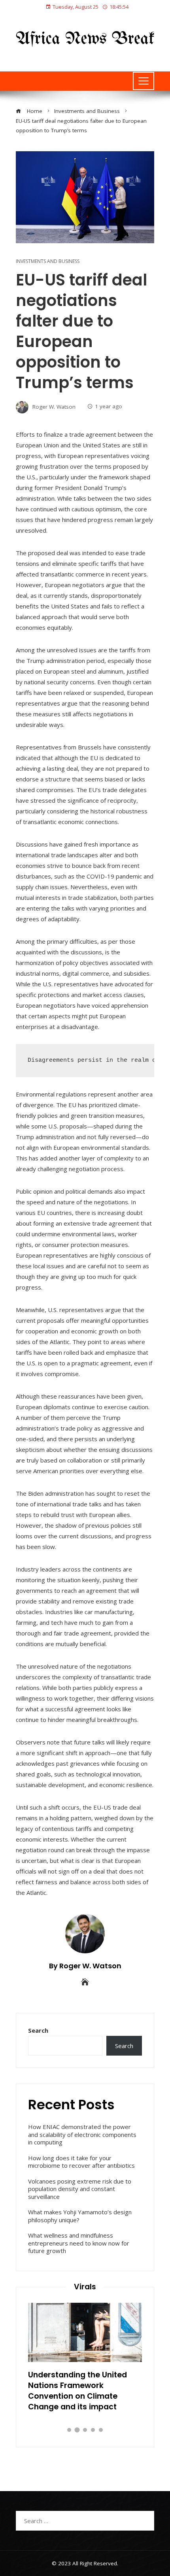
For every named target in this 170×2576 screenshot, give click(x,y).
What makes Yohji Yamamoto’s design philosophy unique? (80, 2216)
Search (38, 2030)
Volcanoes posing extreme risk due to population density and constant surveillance (80, 2189)
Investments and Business (48, 261)
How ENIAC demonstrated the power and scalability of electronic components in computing (82, 2134)
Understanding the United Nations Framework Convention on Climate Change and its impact (77, 2391)
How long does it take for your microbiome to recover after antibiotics (81, 2162)
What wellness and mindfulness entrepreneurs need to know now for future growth (79, 2243)
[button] (69, 2430)
